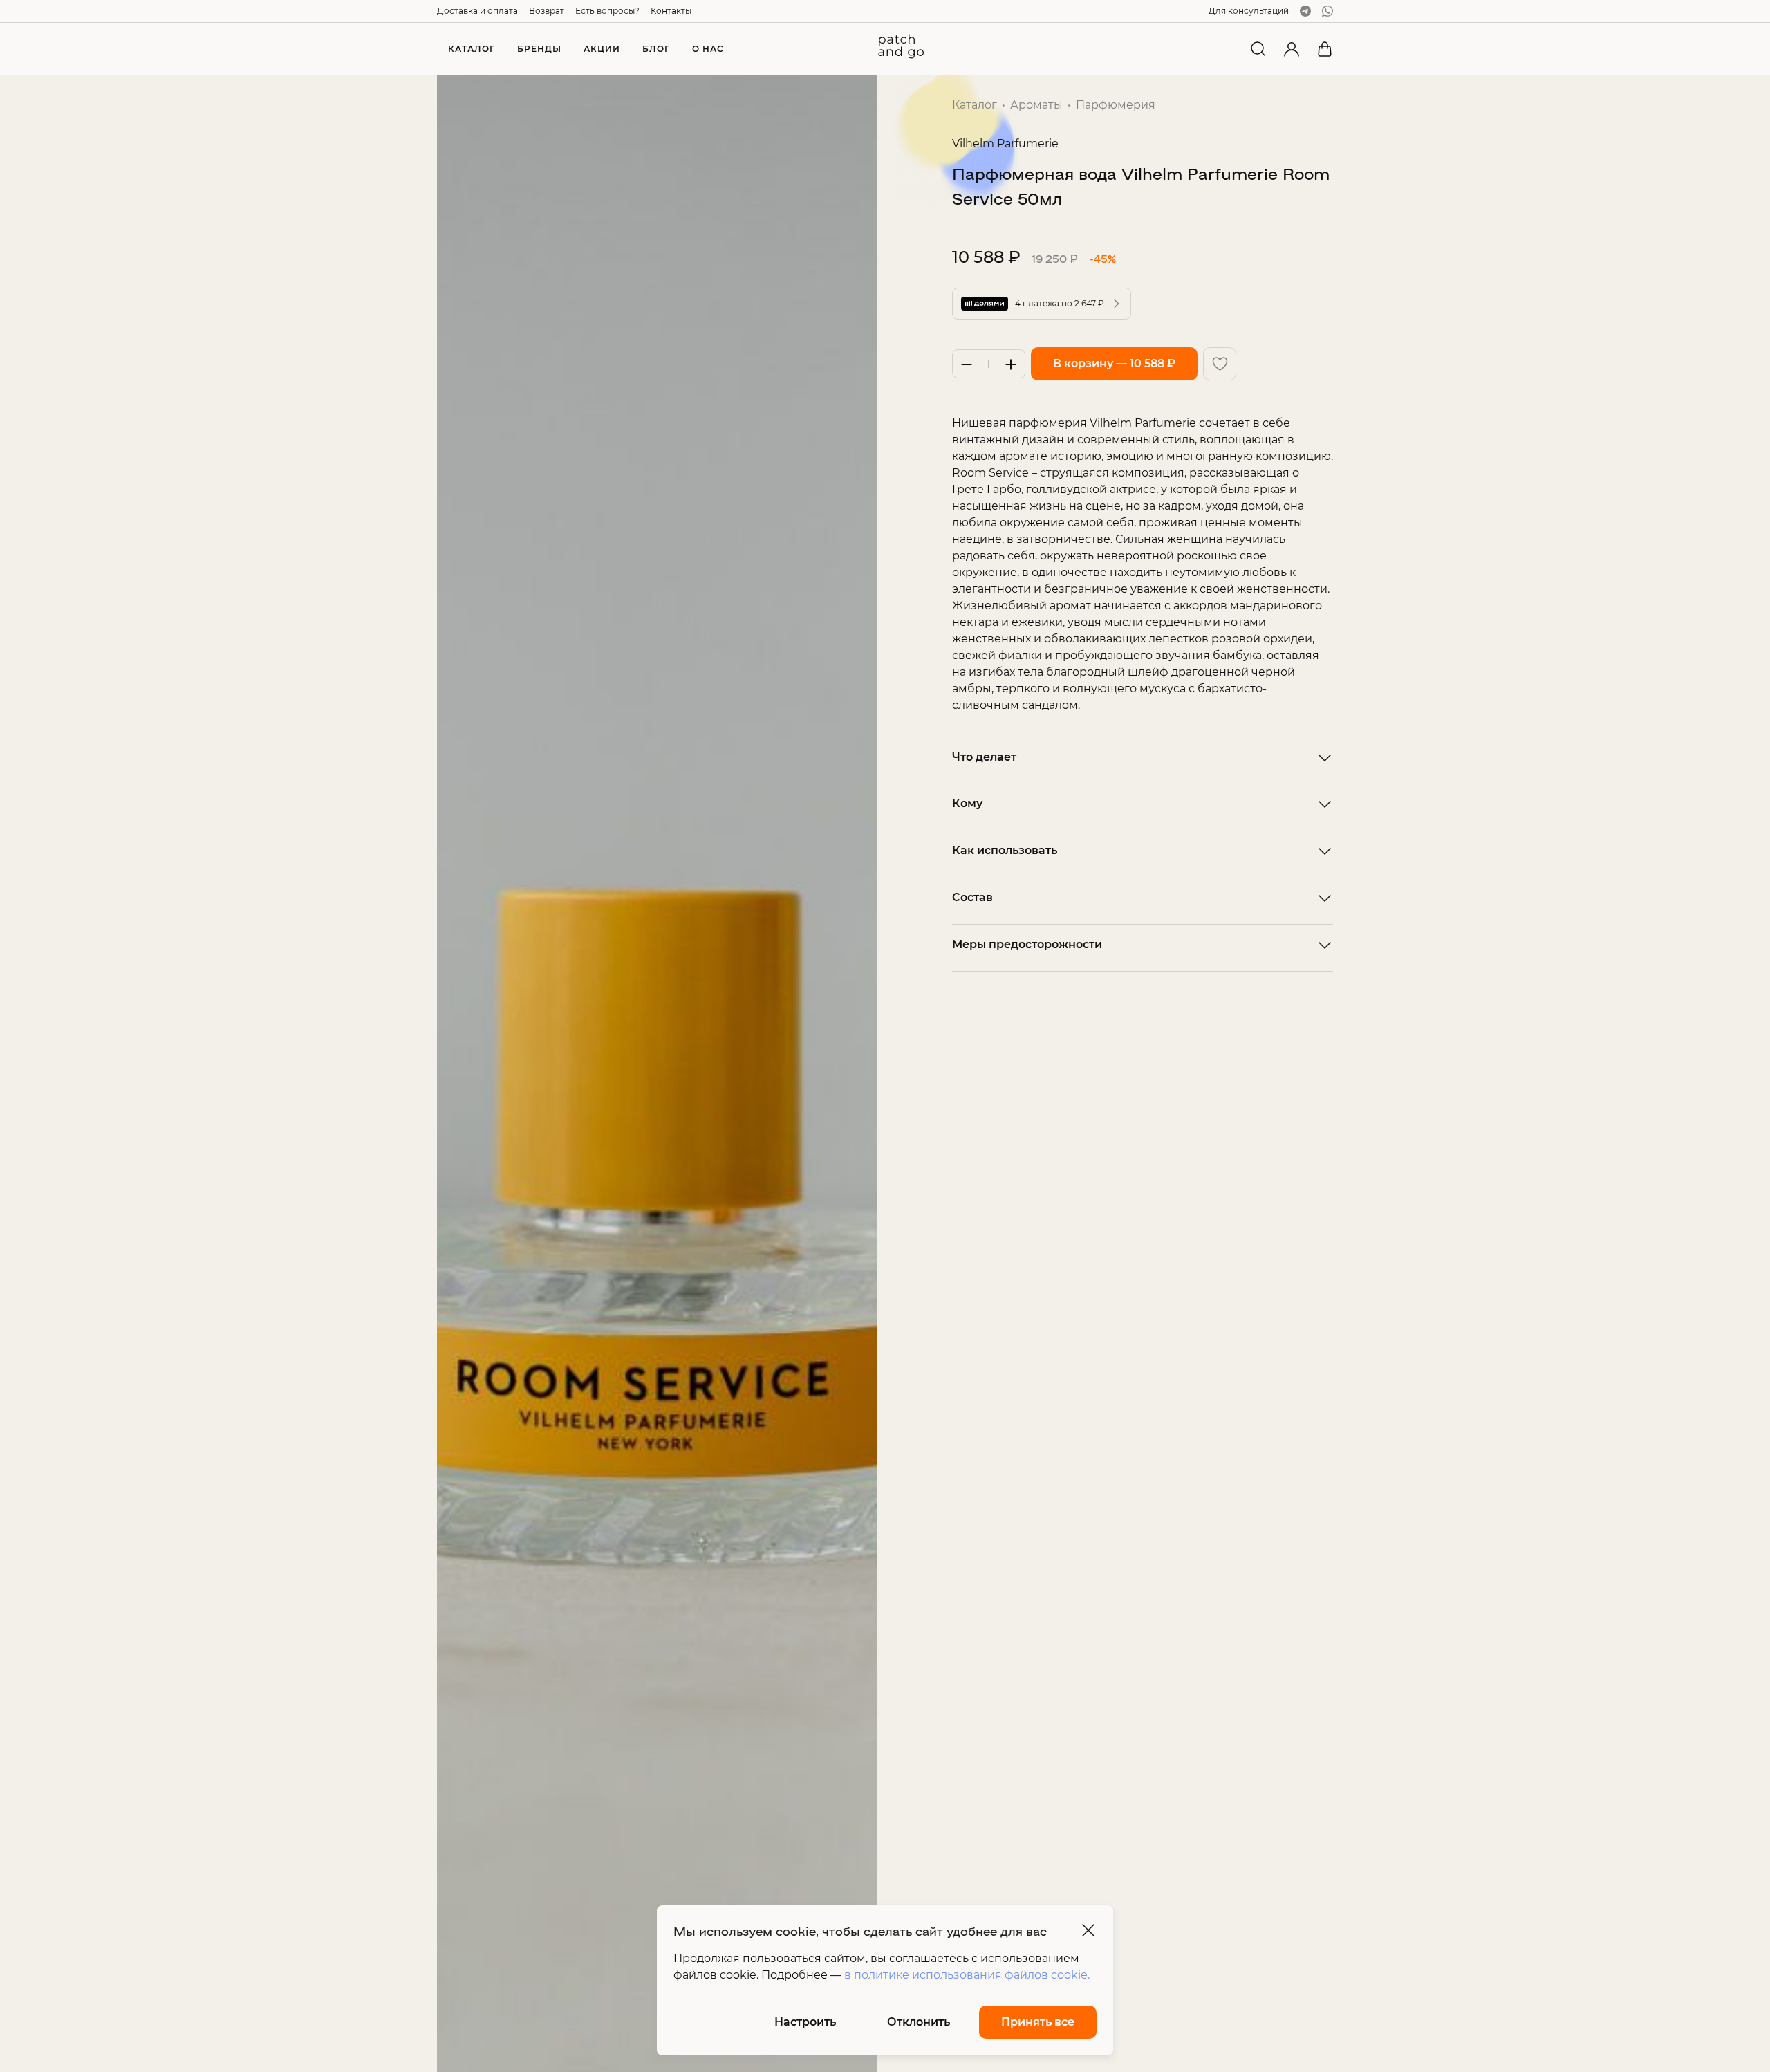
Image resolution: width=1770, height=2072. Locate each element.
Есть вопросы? (607, 11)
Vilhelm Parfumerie (1005, 144)
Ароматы (1036, 105)
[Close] (1088, 1930)
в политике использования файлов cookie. (967, 1975)
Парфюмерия (1116, 105)
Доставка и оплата (477, 11)
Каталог (975, 105)
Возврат (547, 11)
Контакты (671, 11)
